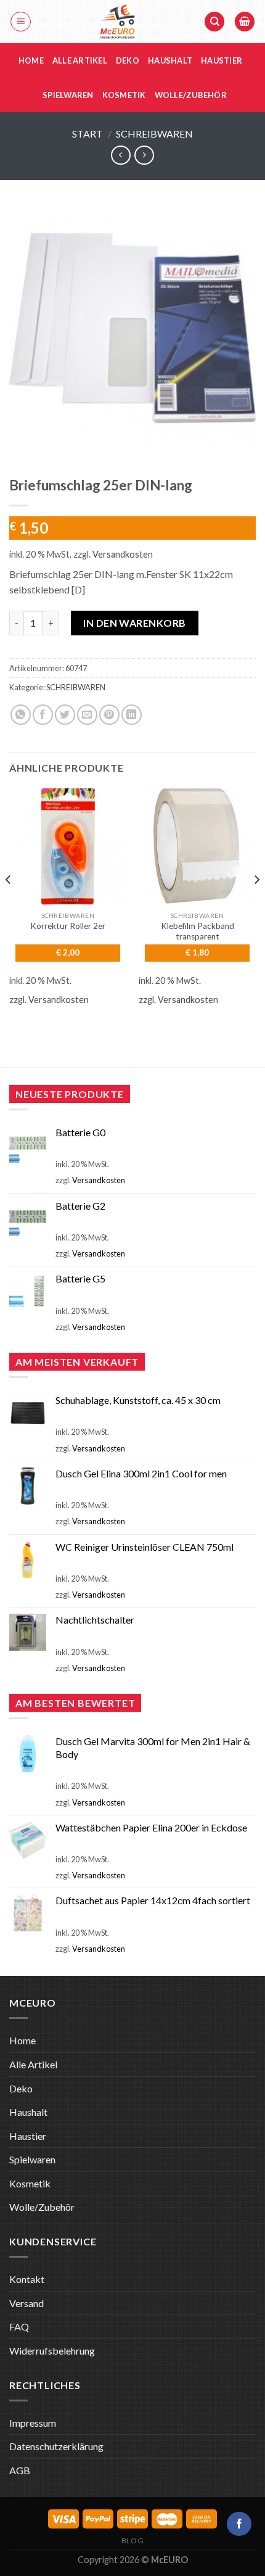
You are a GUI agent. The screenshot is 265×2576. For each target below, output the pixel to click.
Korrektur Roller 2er (68, 926)
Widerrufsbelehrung (52, 2351)
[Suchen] (214, 22)
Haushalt (170, 60)
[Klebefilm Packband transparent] (197, 846)
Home (31, 60)
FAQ (19, 2326)
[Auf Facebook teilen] (43, 715)
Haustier (222, 60)
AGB (20, 2470)
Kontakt (27, 2279)
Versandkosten (123, 554)
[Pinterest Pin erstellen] (109, 715)
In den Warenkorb (135, 623)
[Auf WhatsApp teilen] (21, 715)
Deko (128, 60)
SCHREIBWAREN (154, 134)
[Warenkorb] (245, 22)
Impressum (33, 2423)
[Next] (256, 905)
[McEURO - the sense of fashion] (117, 22)
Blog (132, 2541)
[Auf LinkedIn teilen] (132, 715)
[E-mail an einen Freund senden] (87, 715)
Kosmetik (124, 95)
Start (88, 134)
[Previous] (9, 905)
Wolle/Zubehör (191, 95)
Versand (26, 2303)
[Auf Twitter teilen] (65, 715)
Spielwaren (68, 95)
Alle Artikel (80, 60)
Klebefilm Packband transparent (198, 931)
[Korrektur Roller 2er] (68, 846)
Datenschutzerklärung (56, 2446)
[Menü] (21, 22)
